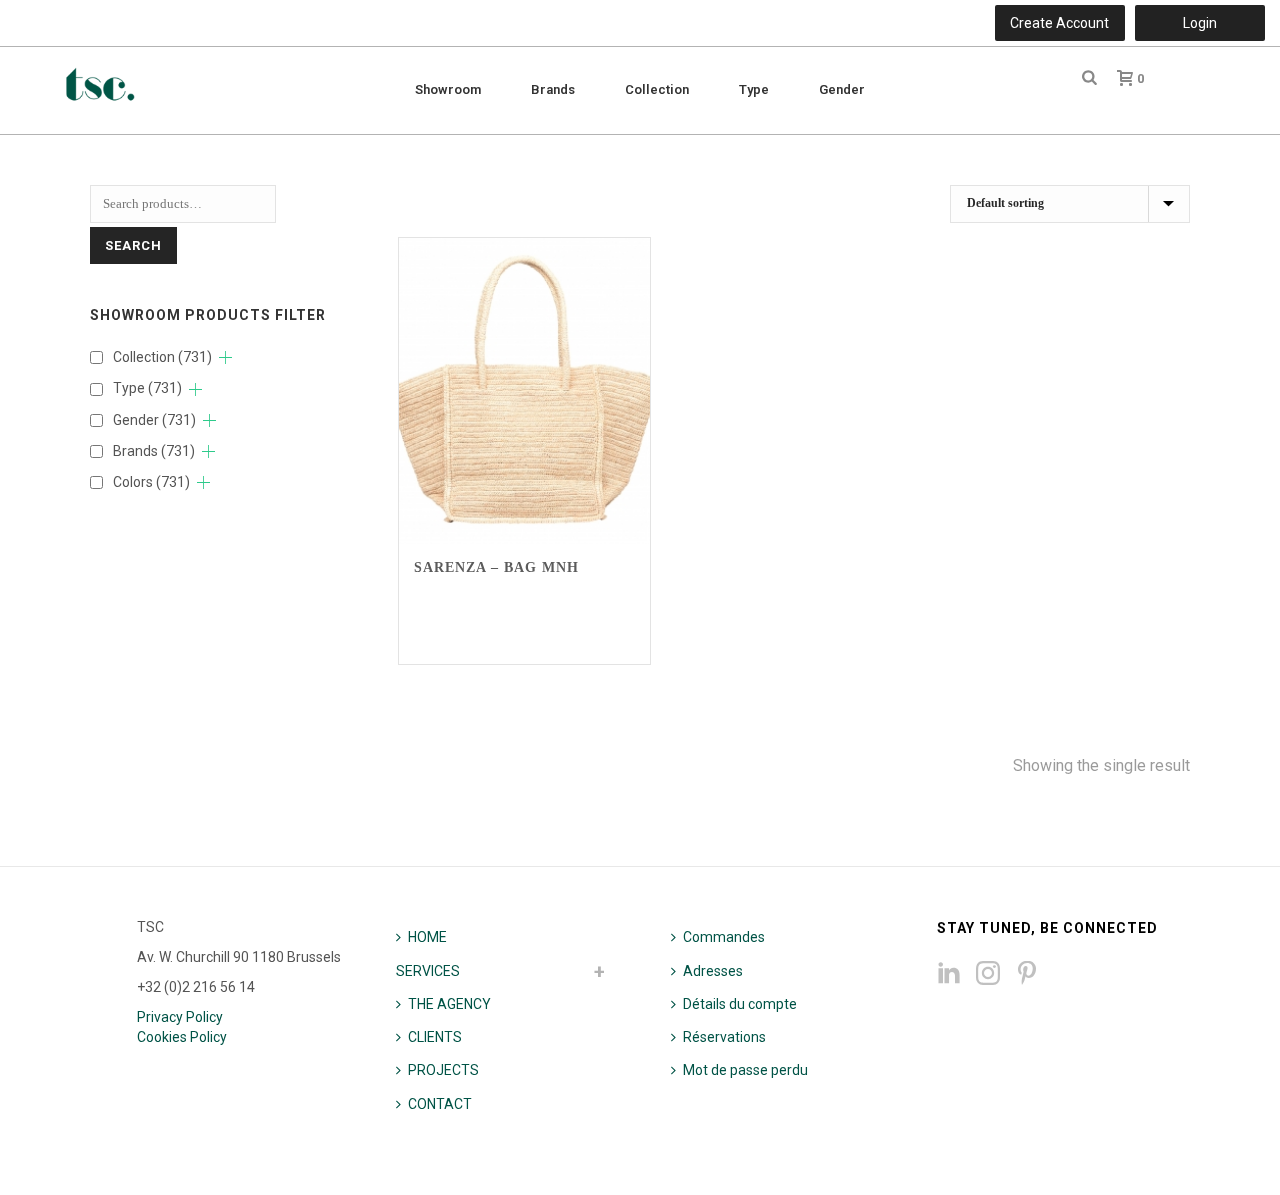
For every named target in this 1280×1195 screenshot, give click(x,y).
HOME (427, 937)
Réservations (724, 1037)
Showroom (448, 89)
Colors (151, 482)
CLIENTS (435, 1037)
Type (754, 89)
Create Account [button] (1059, 23)
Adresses (713, 971)
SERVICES (428, 971)
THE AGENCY (449, 1004)
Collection (657, 89)
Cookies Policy (182, 1037)
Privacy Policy (180, 1017)
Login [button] (1200, 23)
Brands (553, 89)
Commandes (724, 937)
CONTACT (440, 1104)
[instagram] (988, 974)
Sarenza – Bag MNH (496, 567)
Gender (842, 89)
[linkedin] (949, 974)
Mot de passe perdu (745, 1070)
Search (133, 245)
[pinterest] (1027, 974)
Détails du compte (740, 1004)
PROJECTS (443, 1070)
